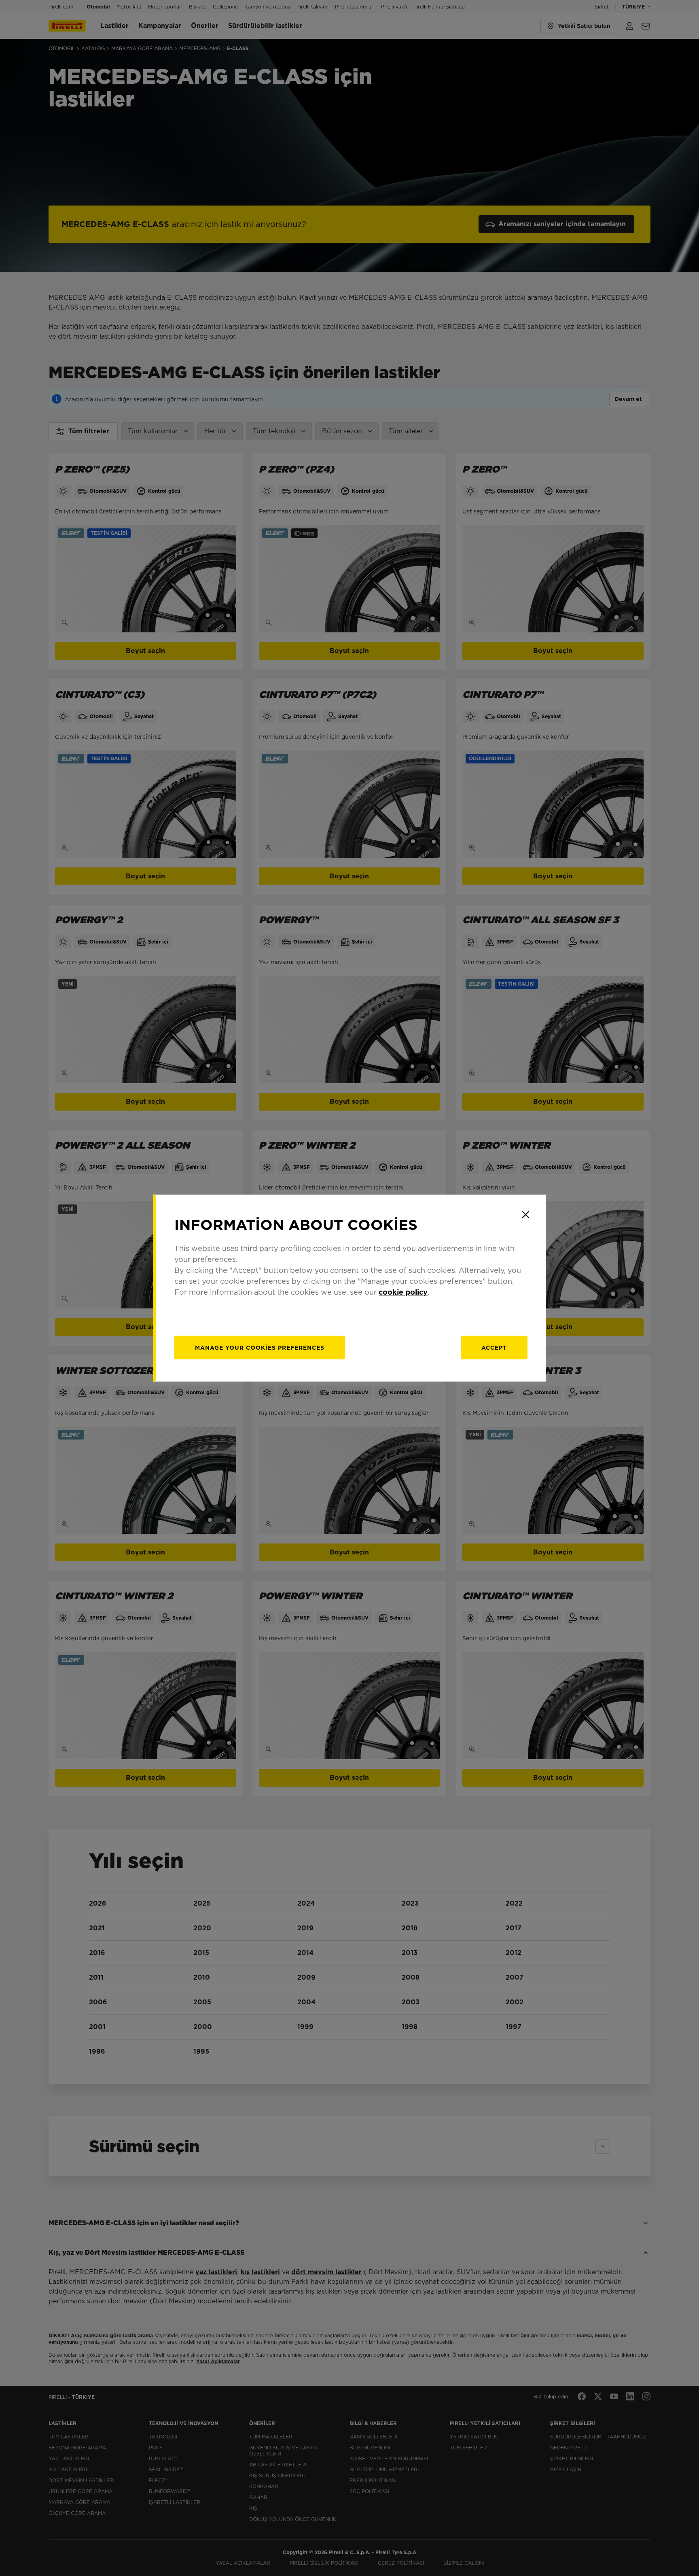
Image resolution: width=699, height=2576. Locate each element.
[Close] (525, 1215)
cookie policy (403, 1292)
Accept (494, 1348)
